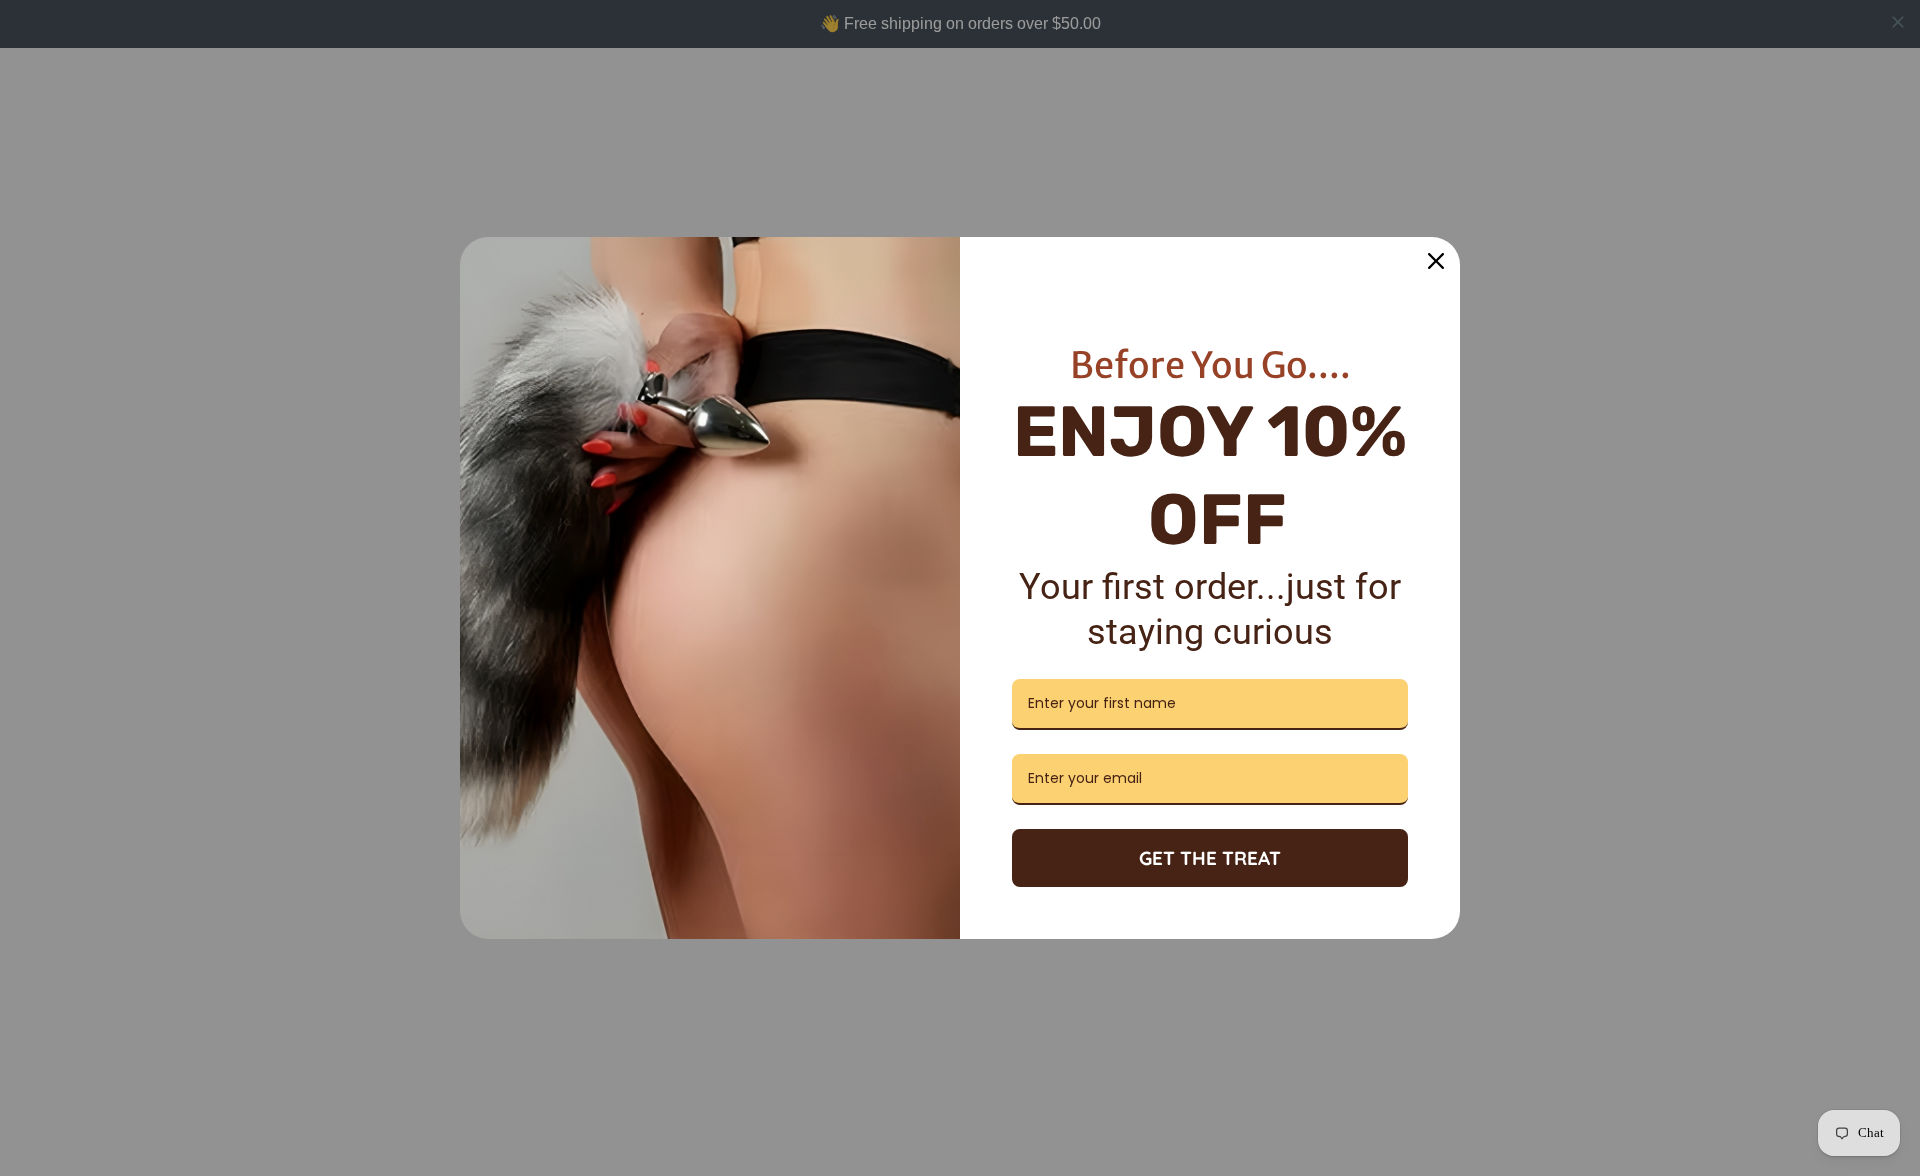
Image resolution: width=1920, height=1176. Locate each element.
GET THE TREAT (1210, 858)
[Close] (1436, 261)
